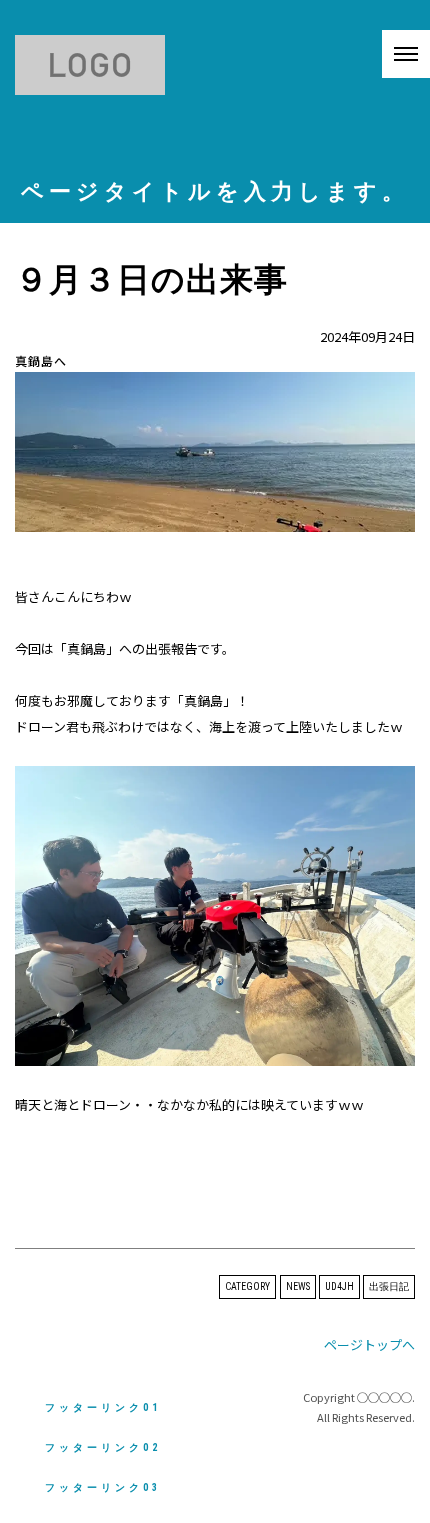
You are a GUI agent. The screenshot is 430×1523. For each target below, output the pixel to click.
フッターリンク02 (103, 1447)
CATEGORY (247, 1286)
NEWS (298, 1286)
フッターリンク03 (103, 1487)
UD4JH (339, 1286)
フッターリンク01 (103, 1407)
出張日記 (389, 1286)
